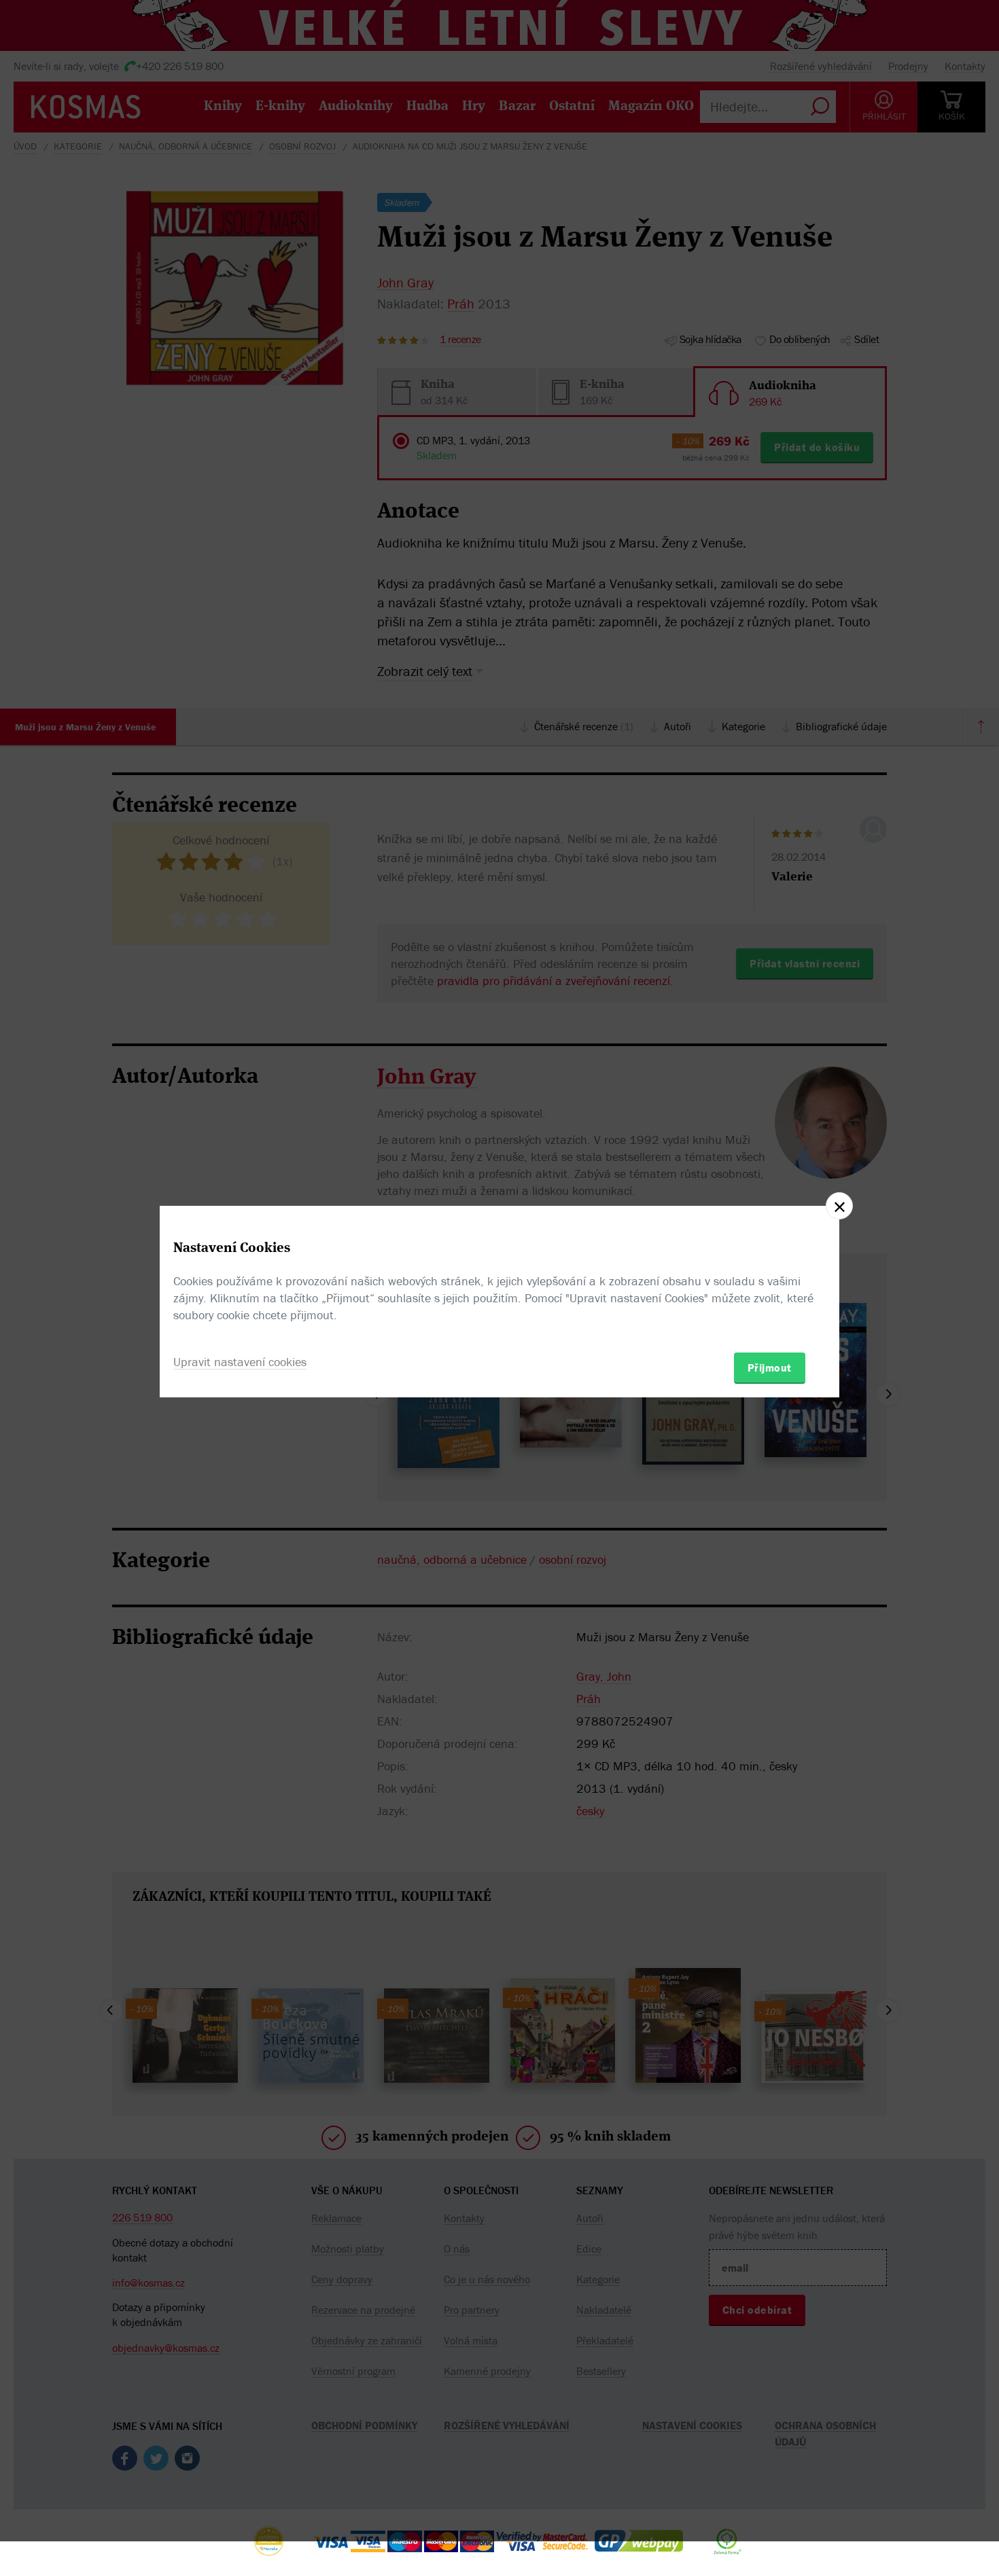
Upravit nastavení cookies (240, 1362)
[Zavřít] (839, 1206)
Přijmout (770, 1367)
